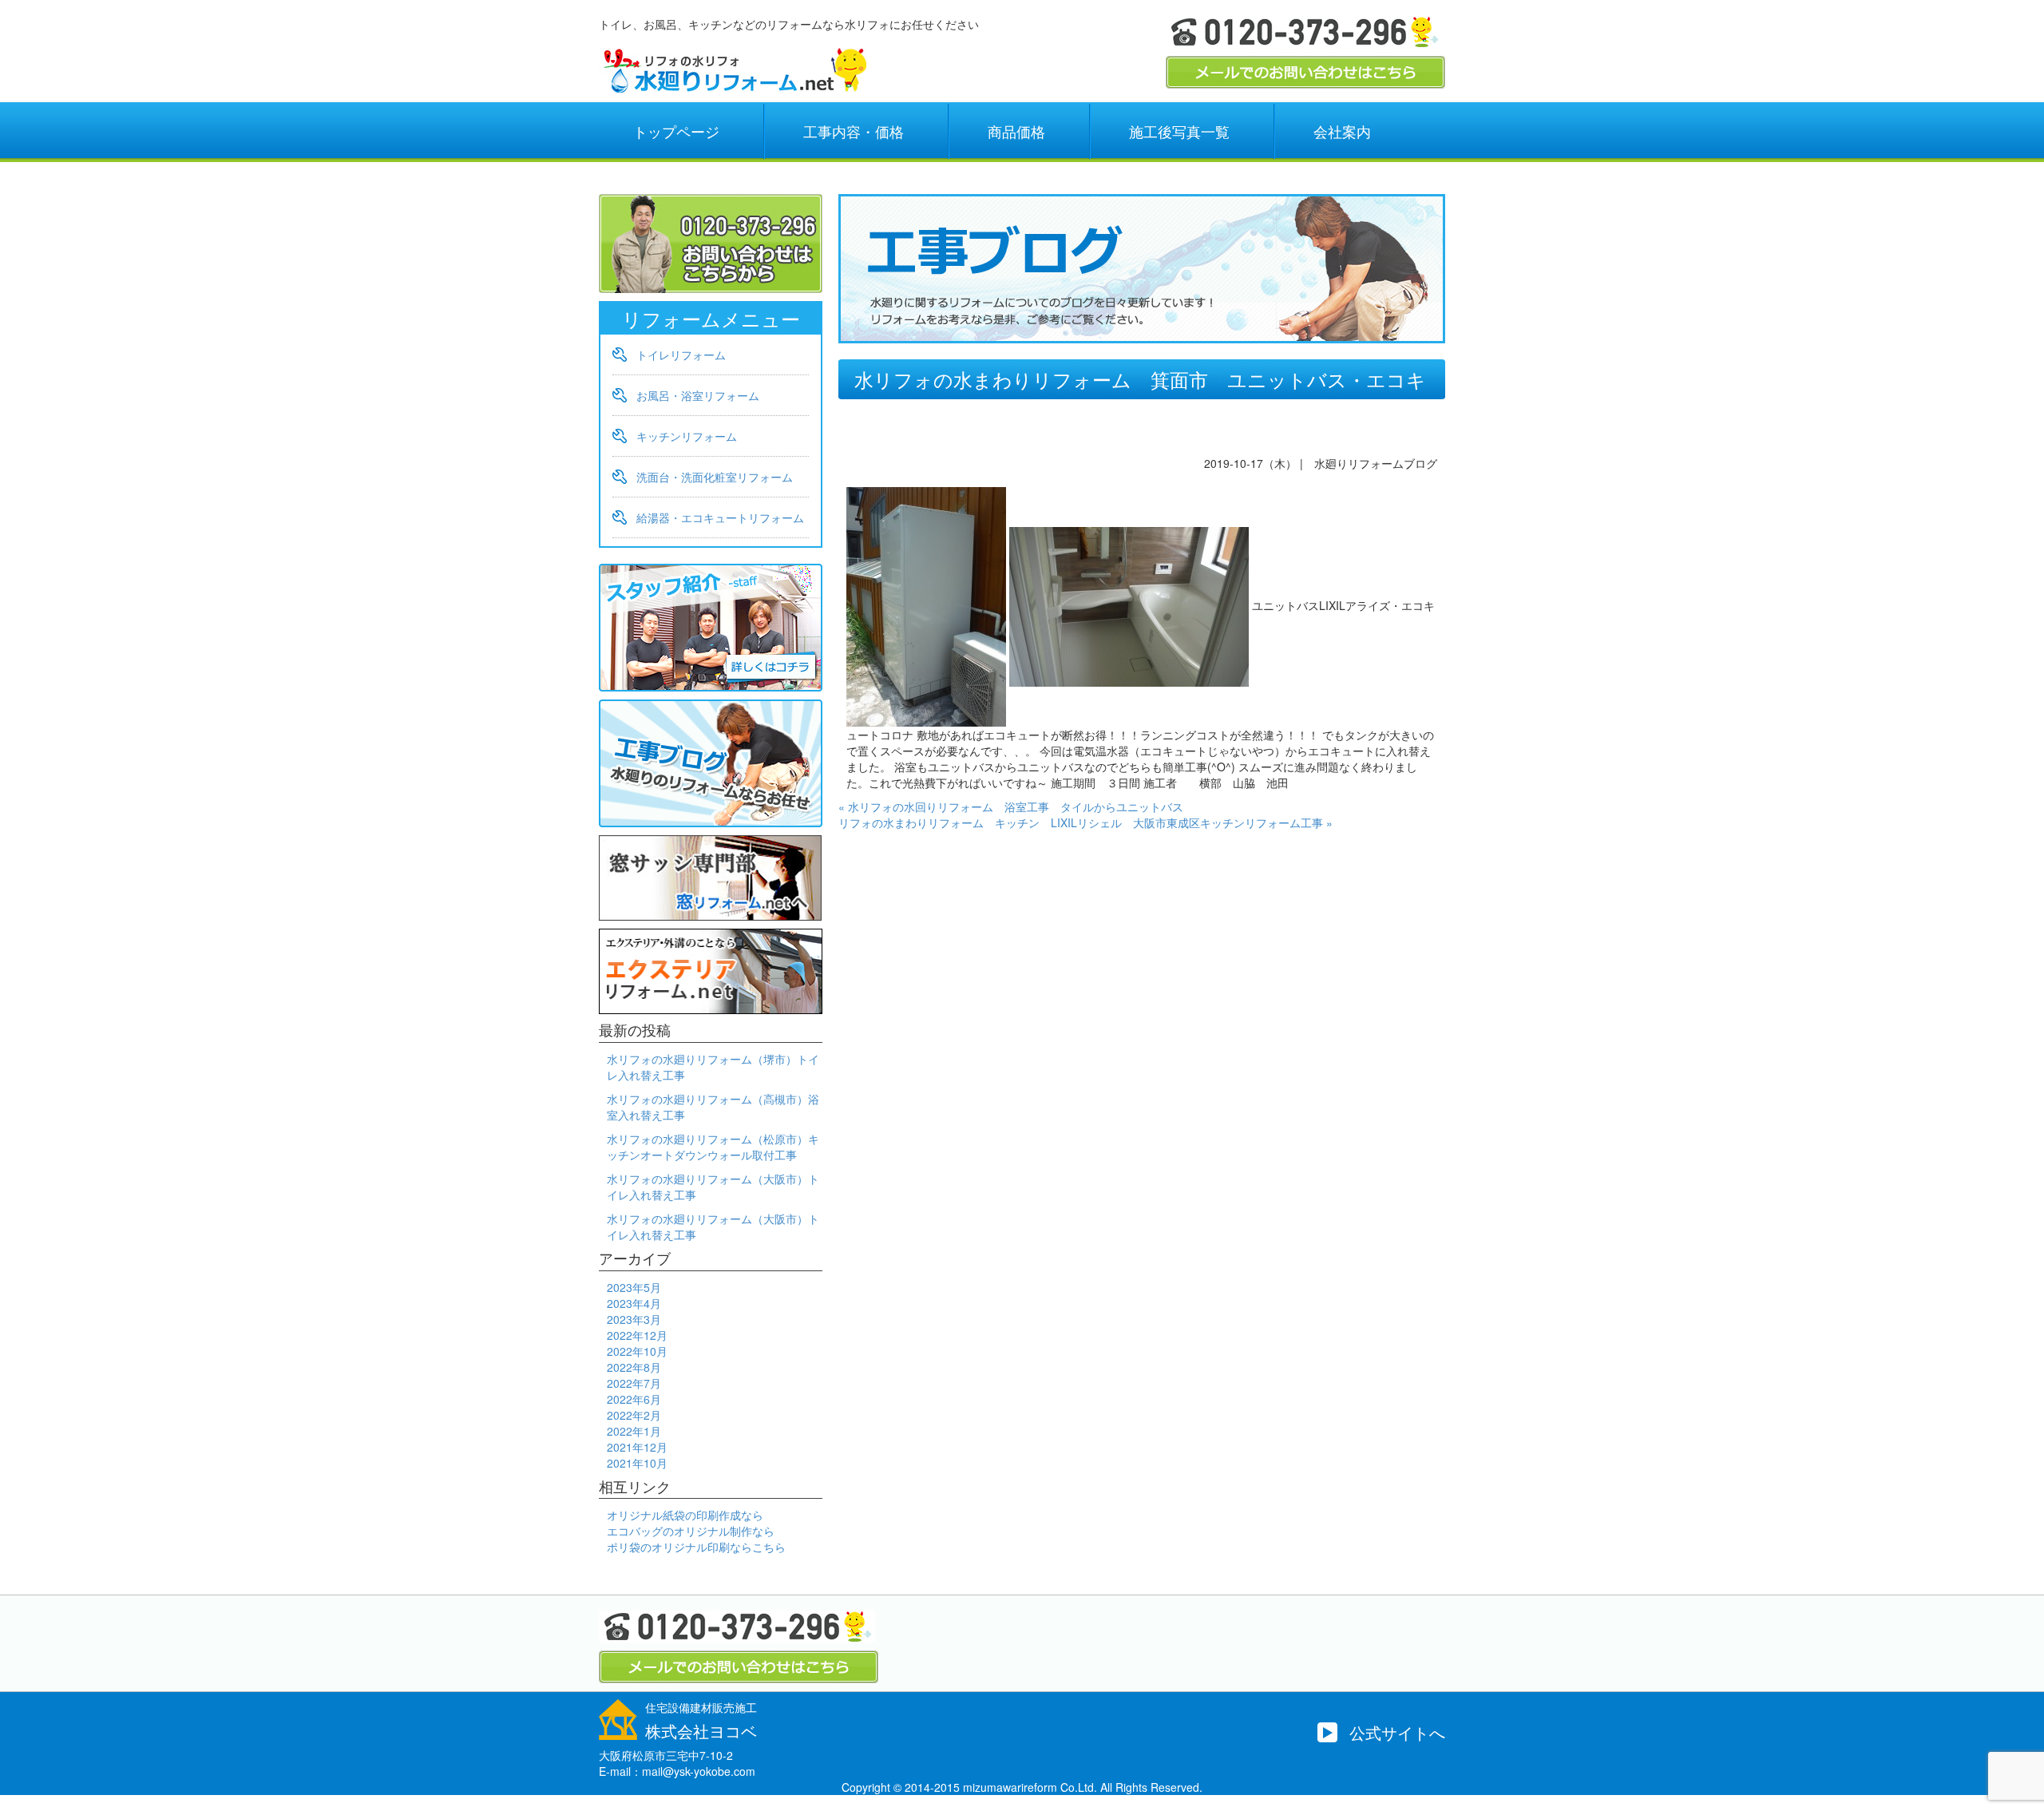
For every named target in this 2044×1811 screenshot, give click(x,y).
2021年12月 (637, 1447)
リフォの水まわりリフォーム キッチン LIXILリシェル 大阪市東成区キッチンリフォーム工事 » (1085, 822)
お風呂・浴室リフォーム (698, 395)
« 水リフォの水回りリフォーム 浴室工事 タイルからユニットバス (1011, 806)
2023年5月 (634, 1287)
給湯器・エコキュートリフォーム (720, 517)
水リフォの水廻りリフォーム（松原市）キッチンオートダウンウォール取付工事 (713, 1147)
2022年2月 (634, 1415)
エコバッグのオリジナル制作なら (691, 1531)
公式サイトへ (1397, 1732)
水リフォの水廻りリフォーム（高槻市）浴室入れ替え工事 (713, 1107)
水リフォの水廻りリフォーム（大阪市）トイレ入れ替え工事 (713, 1187)
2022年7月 (634, 1383)
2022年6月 (634, 1399)
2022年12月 (637, 1335)
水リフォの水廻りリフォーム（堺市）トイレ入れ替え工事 (713, 1067)
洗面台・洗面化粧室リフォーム (715, 477)
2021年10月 (637, 1463)
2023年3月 (634, 1319)
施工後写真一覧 (1179, 131)
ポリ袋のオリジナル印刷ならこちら (696, 1547)
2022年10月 (637, 1351)
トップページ (676, 131)
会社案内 (1342, 131)
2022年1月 (634, 1431)
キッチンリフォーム (687, 436)
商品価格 (1016, 131)
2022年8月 (634, 1367)
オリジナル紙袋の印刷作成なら (685, 1515)
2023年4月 (634, 1303)
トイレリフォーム (681, 355)
